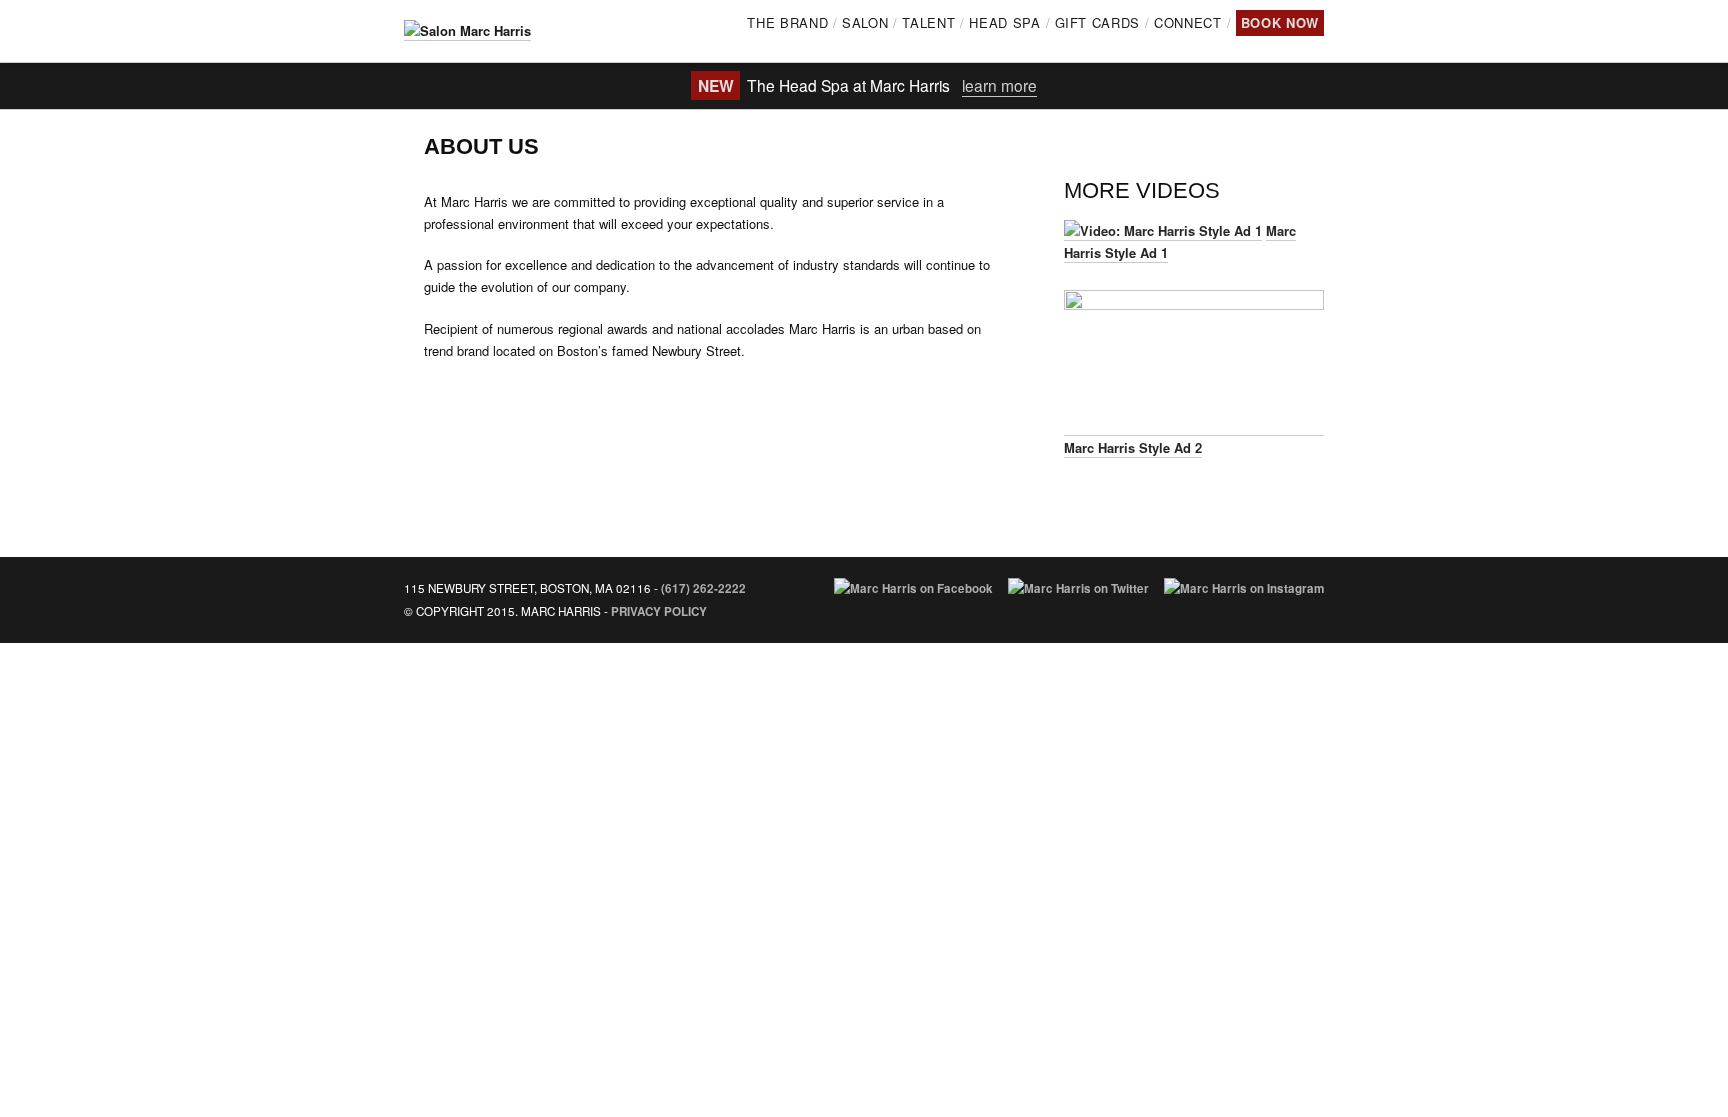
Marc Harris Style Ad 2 (1133, 447)
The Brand (787, 22)
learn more (999, 85)
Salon (865, 22)
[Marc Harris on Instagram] (1244, 588)
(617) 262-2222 (703, 588)
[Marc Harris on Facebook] (913, 588)
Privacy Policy (659, 611)
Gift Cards (1098, 22)
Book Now (1280, 22)
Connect (1188, 22)
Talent (928, 22)
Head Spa (1004, 22)
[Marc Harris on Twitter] (1078, 588)
